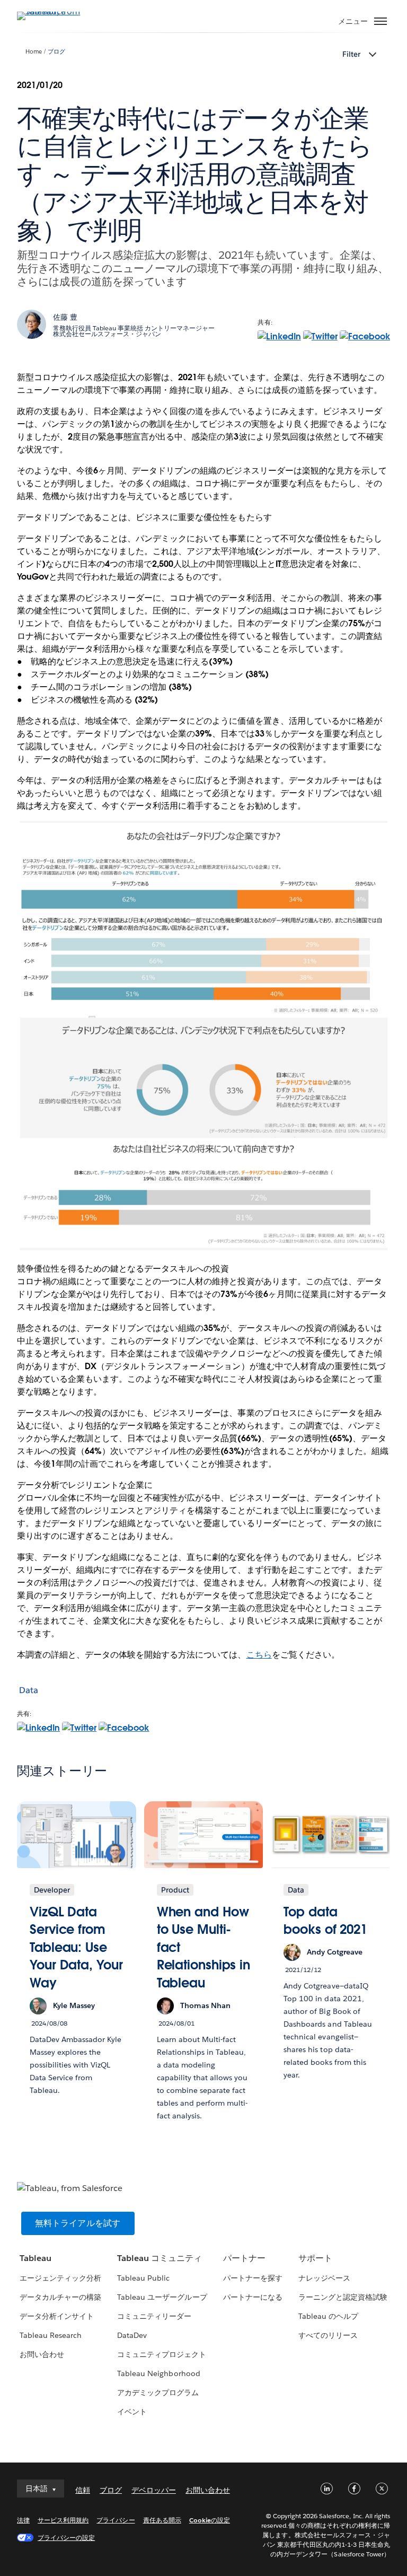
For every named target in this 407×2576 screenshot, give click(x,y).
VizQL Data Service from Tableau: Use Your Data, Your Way (76, 1947)
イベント (132, 2412)
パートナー (244, 2258)
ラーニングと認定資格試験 (343, 2297)
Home (34, 52)
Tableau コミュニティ (160, 2258)
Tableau (36, 2258)
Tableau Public (143, 2278)
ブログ (56, 52)
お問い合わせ (42, 2354)
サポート (315, 2258)
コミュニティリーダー (154, 2316)
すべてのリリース (328, 2335)
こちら (259, 1655)
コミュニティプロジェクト (162, 2354)
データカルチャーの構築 (60, 2297)
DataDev (132, 2335)
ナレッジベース (324, 2278)
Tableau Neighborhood (158, 2373)
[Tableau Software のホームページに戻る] (54, 11)
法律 (23, 2520)
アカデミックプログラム (158, 2393)
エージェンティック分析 (60, 2278)
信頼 (83, 2490)
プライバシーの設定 (66, 2538)
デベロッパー (154, 2490)
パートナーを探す (253, 2278)
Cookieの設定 (210, 2520)
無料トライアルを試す (78, 2223)
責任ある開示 (162, 2520)
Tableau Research (51, 2335)
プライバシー (116, 2520)
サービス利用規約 (63, 2520)
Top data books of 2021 (325, 1921)
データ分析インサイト (57, 2316)
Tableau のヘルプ (328, 2316)
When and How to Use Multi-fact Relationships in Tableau (203, 1947)
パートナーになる (253, 2297)
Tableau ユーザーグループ (162, 2297)
